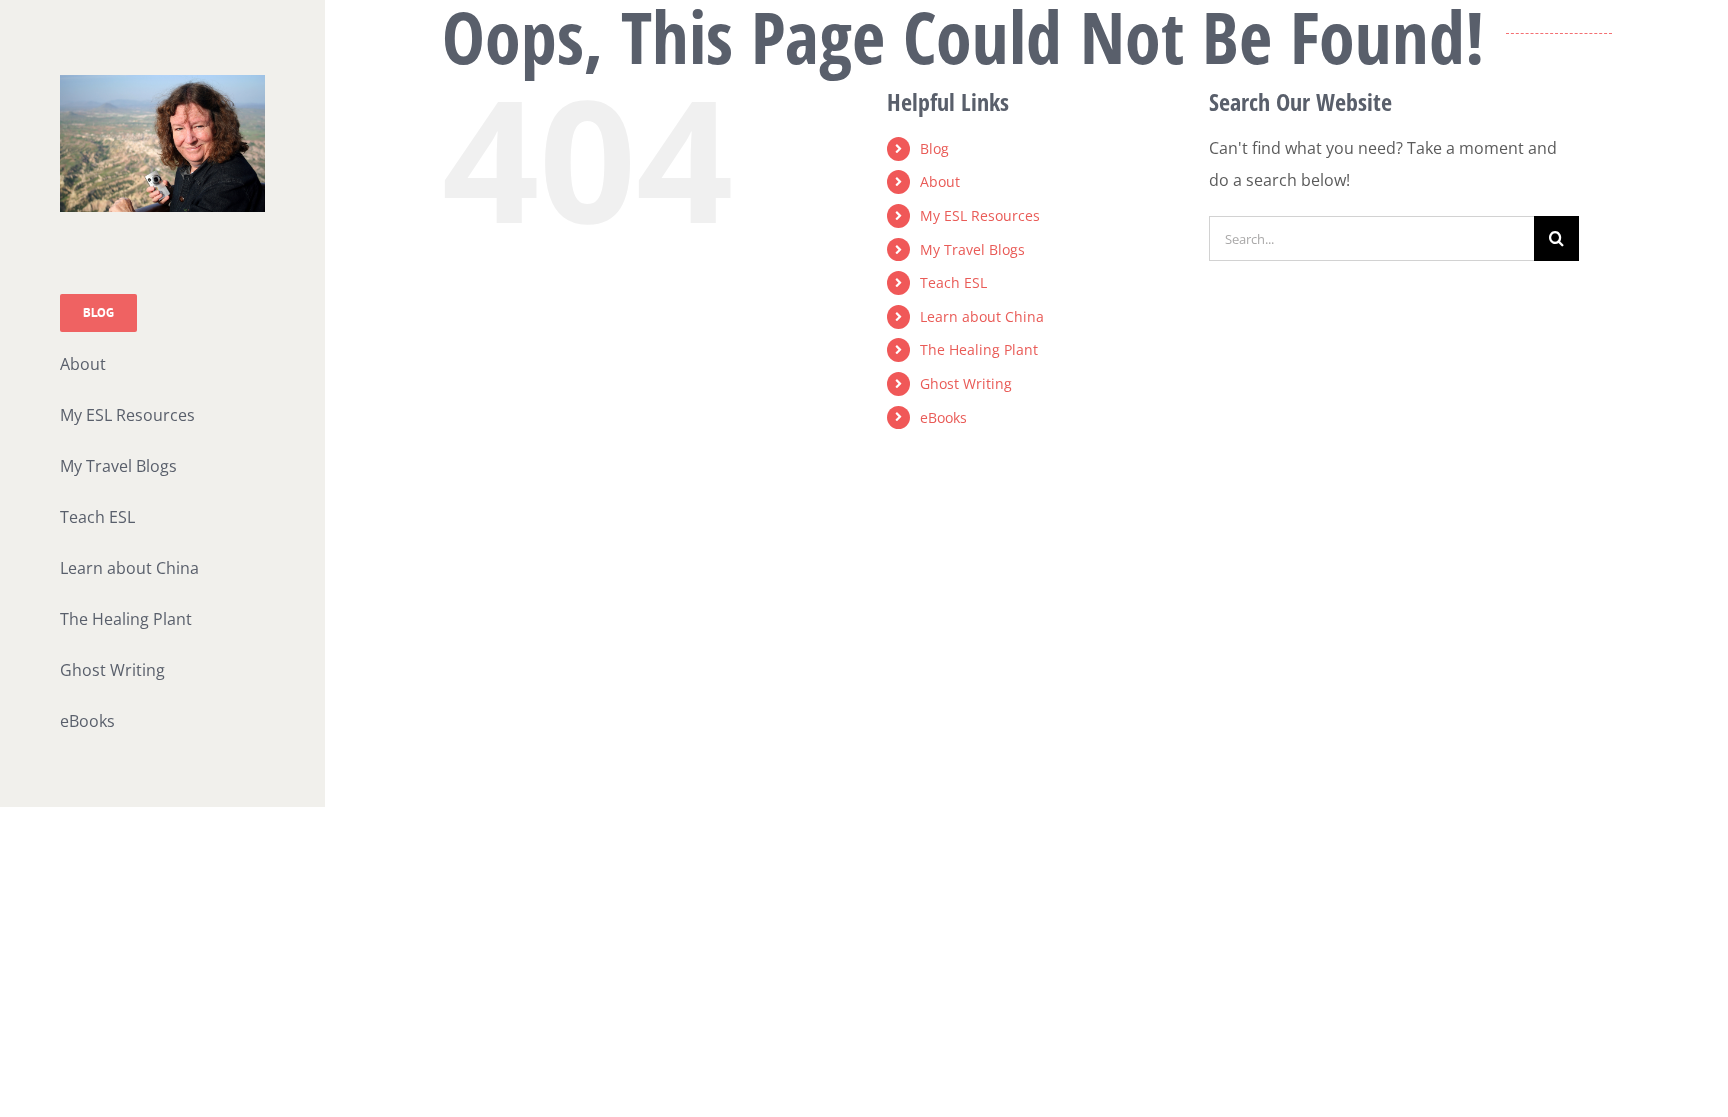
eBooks (943, 417)
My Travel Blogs (972, 249)
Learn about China (982, 316)
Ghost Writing (966, 383)
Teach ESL (953, 282)
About (940, 181)
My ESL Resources (980, 215)
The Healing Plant (979, 349)
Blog (934, 148)
